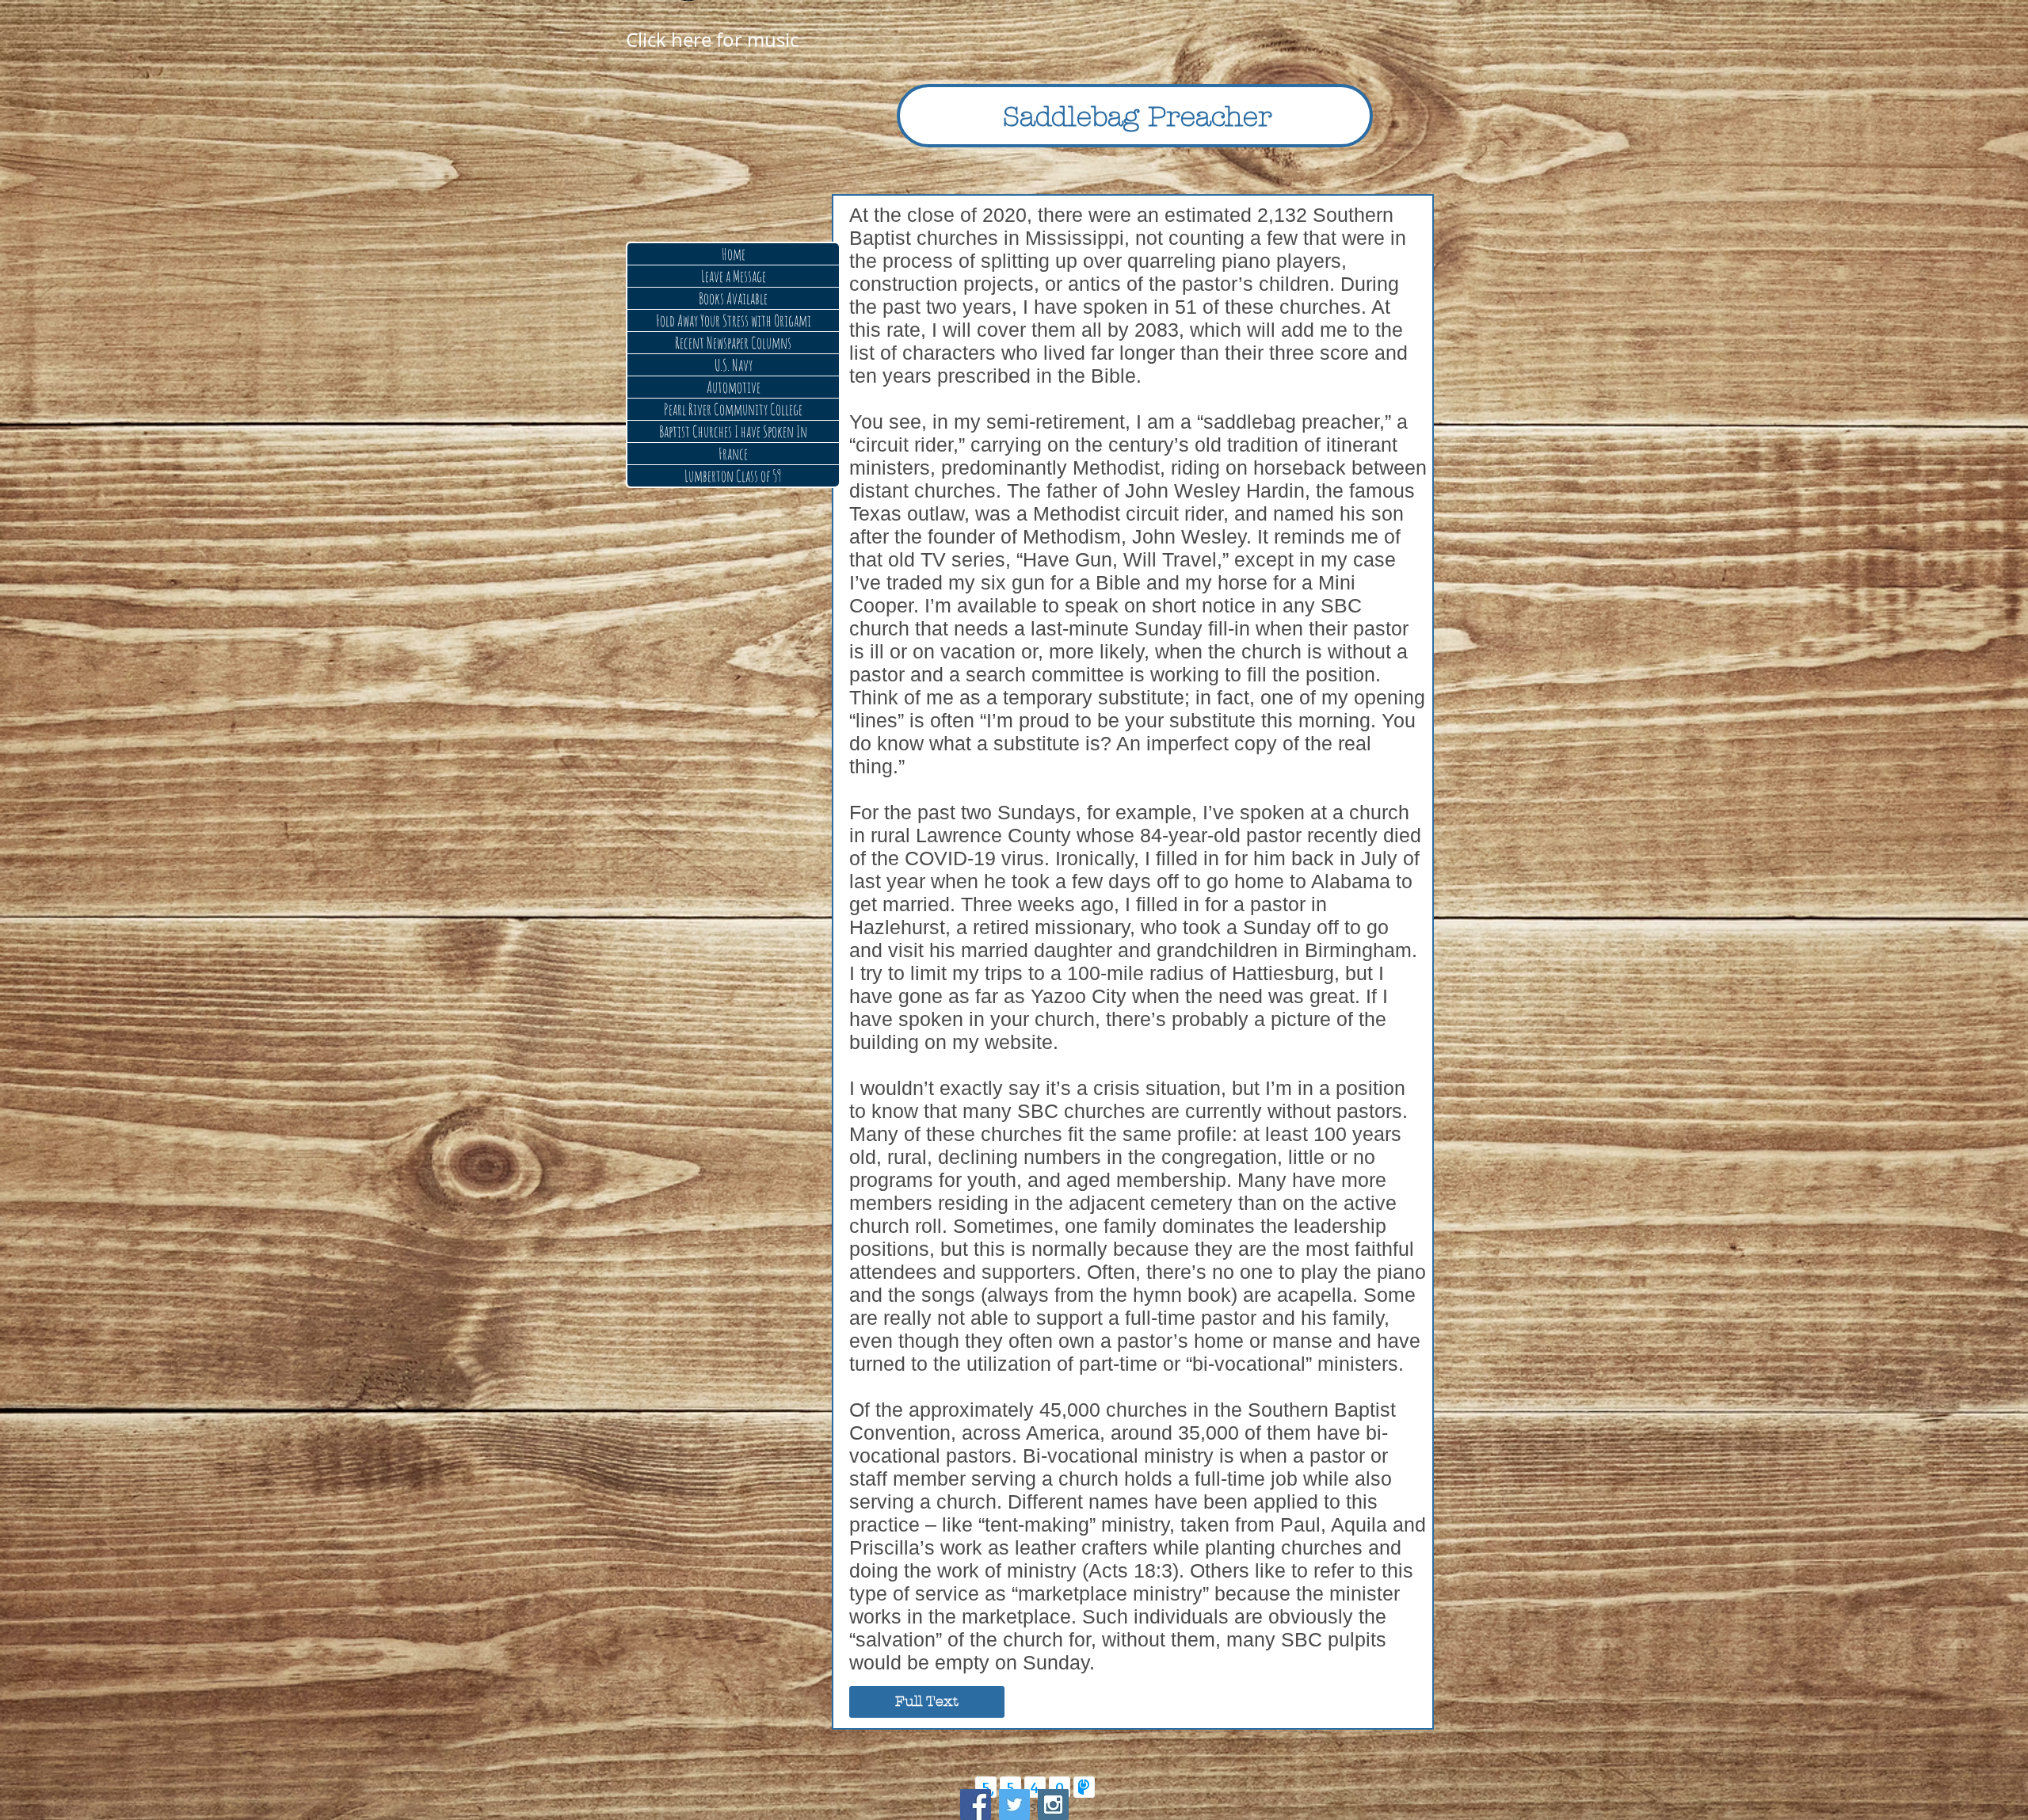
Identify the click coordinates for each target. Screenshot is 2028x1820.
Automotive (734, 387)
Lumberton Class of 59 (733, 476)
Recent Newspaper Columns (733, 343)
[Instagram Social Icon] (1053, 1805)
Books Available (733, 298)
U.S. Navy (734, 365)
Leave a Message (734, 276)
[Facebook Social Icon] (976, 1805)
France (733, 454)
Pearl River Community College (733, 409)
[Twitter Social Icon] (1014, 1805)
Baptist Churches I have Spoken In (733, 431)
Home (734, 254)
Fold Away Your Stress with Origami (734, 321)
